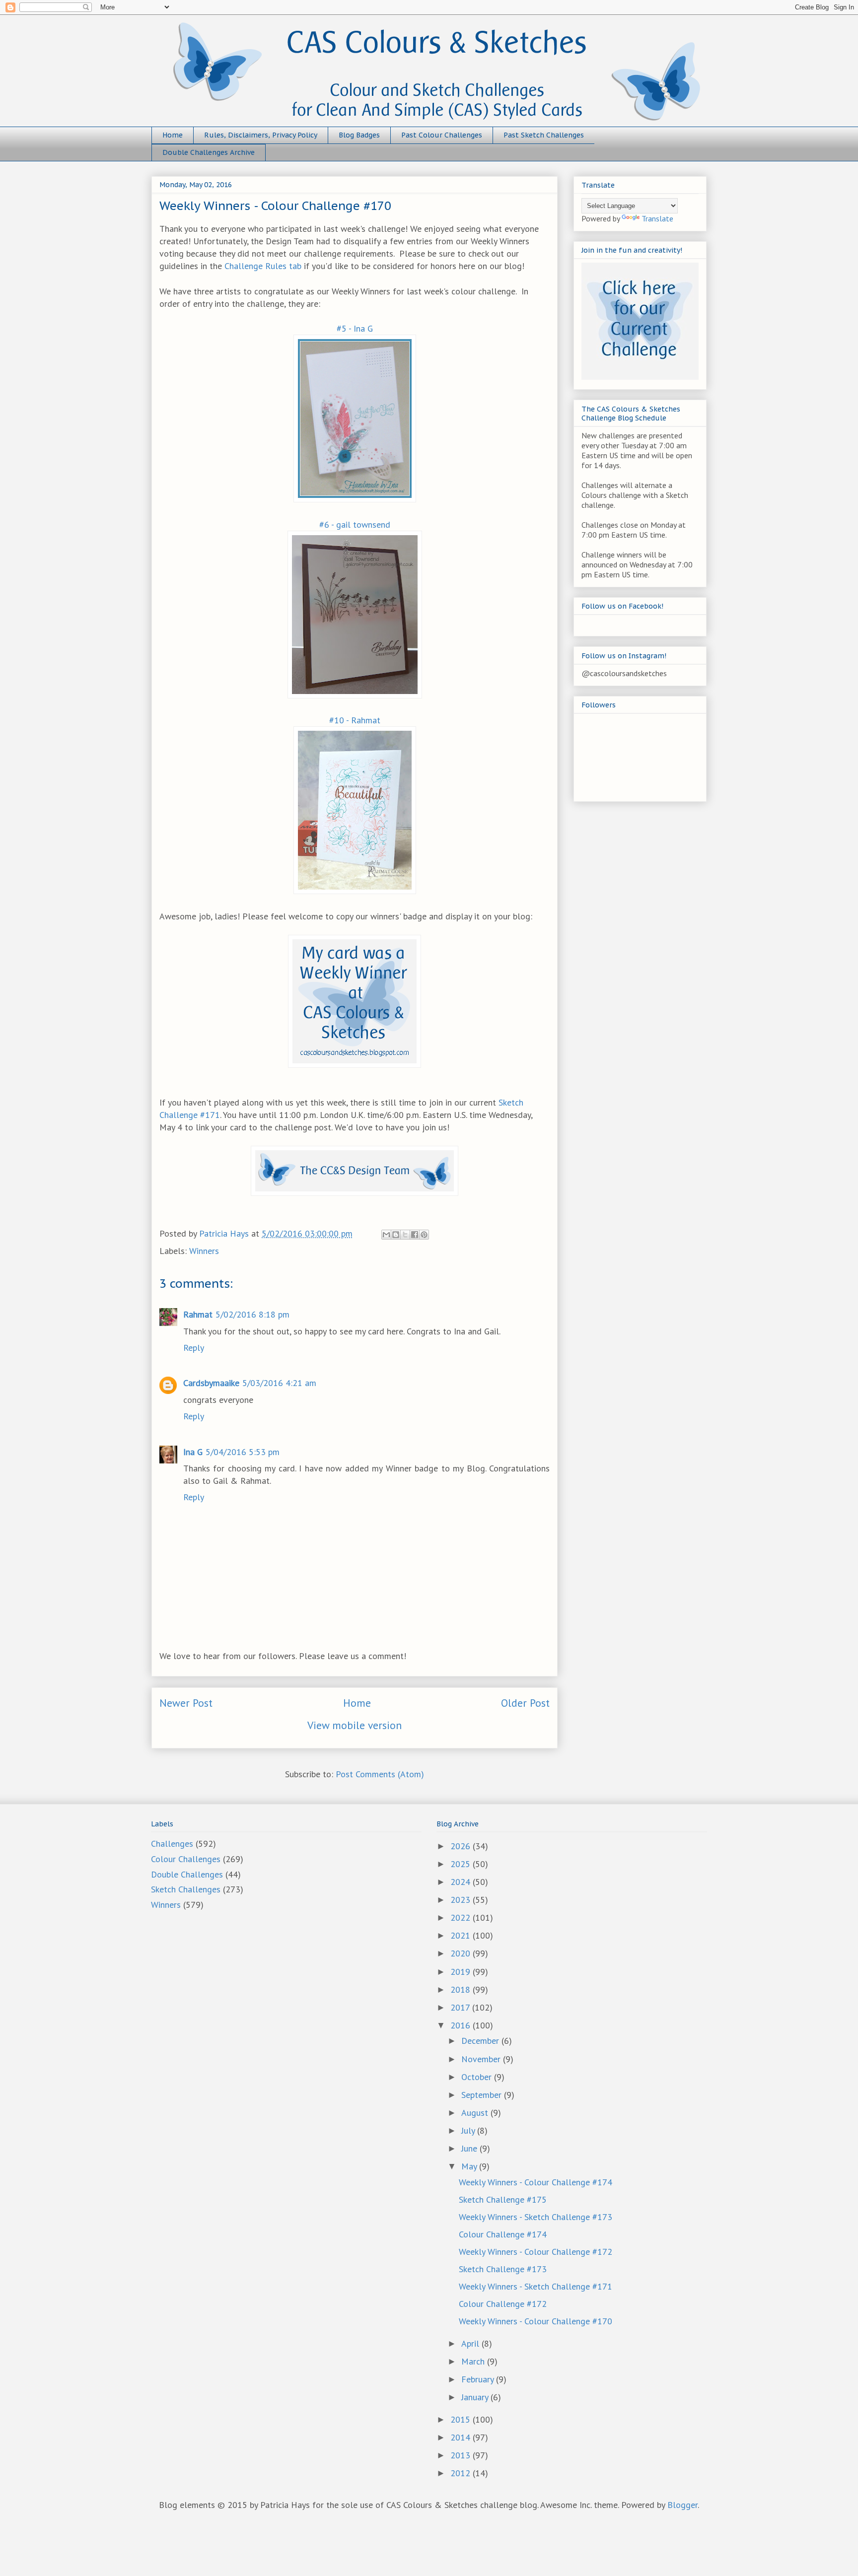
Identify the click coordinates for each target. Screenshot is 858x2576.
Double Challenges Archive (209, 152)
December (481, 2041)
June (470, 2148)
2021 (462, 1935)
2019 (462, 1972)
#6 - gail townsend (355, 524)
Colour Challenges (186, 1859)
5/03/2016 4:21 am (279, 1383)
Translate (657, 218)
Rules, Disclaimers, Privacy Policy (261, 135)
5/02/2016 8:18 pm (252, 1314)
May (470, 2166)
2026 (462, 1846)
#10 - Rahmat (355, 720)
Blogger (682, 2505)
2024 (462, 1882)
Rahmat (198, 1314)
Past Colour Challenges (442, 135)
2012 (462, 2473)
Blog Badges (359, 135)
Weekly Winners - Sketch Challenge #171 (536, 2286)
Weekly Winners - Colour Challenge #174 (536, 2182)
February (479, 2379)
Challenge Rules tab (263, 266)
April (471, 2343)
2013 (462, 2455)
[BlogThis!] (396, 1235)
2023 (462, 1900)
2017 (461, 2007)
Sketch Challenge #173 (503, 2269)
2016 (462, 2025)
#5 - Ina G (355, 328)
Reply (194, 1348)
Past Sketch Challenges (544, 135)
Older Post (525, 1703)
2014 (462, 2437)
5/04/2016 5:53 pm (243, 1452)
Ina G (193, 1452)
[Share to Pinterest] (424, 1235)
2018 (462, 1989)
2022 (462, 1917)
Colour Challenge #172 (503, 2304)
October (478, 2077)
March (474, 2361)
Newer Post (186, 1703)
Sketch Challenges (186, 1889)
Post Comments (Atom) (380, 1774)
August (476, 2113)
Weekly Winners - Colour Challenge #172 (536, 2252)
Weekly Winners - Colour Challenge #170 (536, 2321)
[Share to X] (405, 1235)
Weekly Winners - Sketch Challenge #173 (536, 2217)
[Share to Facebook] (415, 1235)
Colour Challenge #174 (503, 2234)
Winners (204, 1251)
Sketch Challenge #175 (503, 2199)
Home (173, 135)
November (482, 2059)
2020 (462, 1953)
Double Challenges (187, 1874)
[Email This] (386, 1235)
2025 (462, 1864)
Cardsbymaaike (211, 1383)
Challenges (172, 1844)
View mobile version (355, 1725)
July (469, 2130)
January (476, 2397)
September (483, 2095)
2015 (462, 2419)
